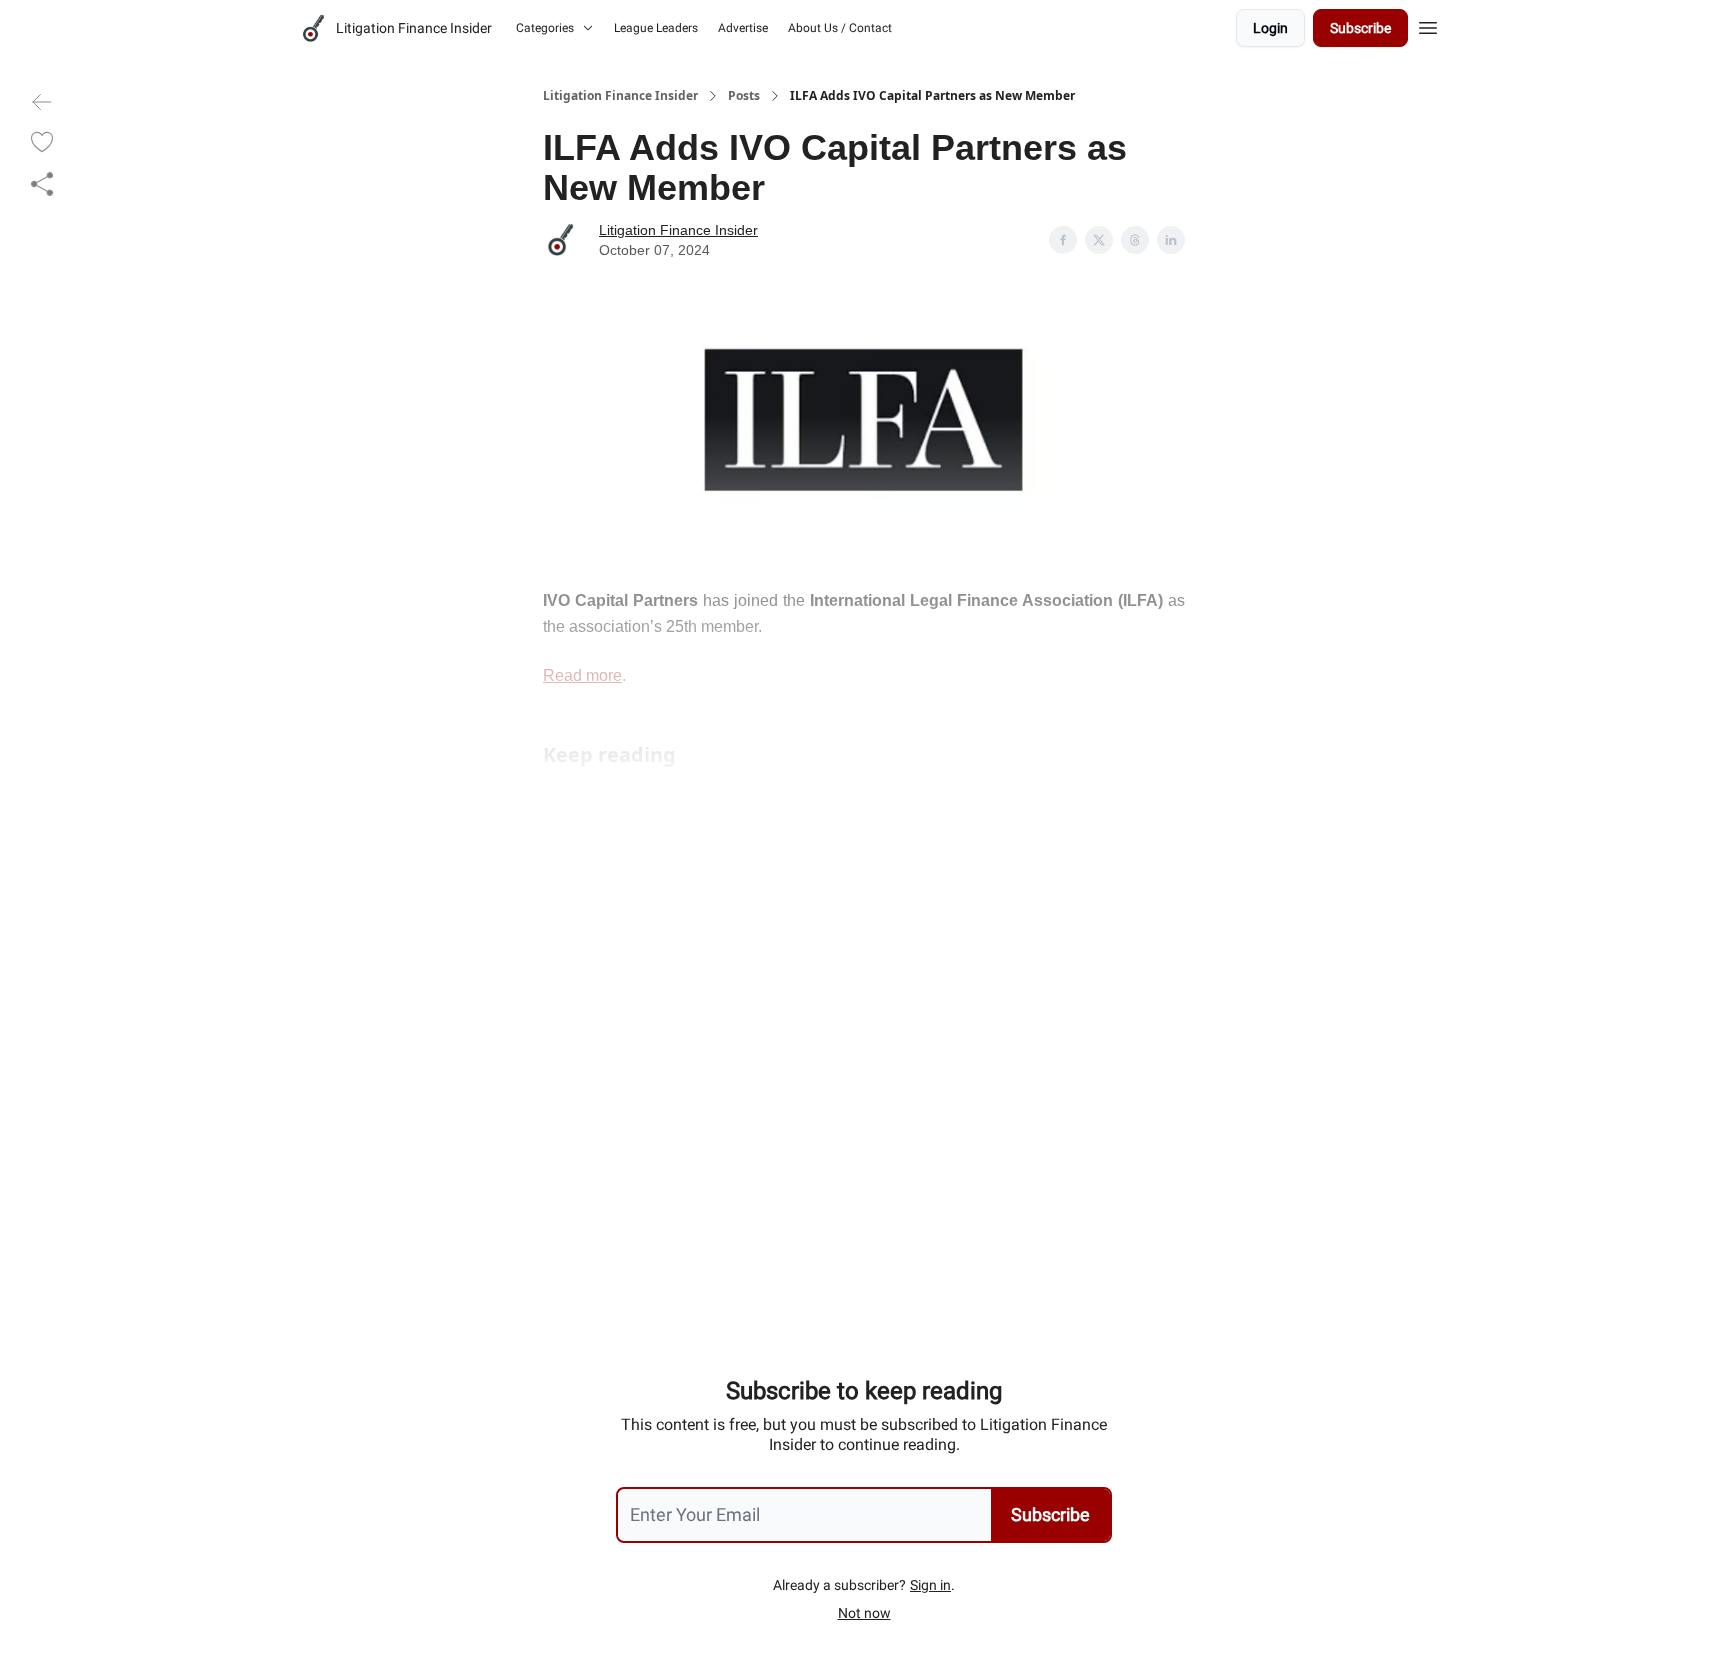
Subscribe (1360, 28)
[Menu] (1428, 25)
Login (1270, 28)
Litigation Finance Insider (620, 96)
